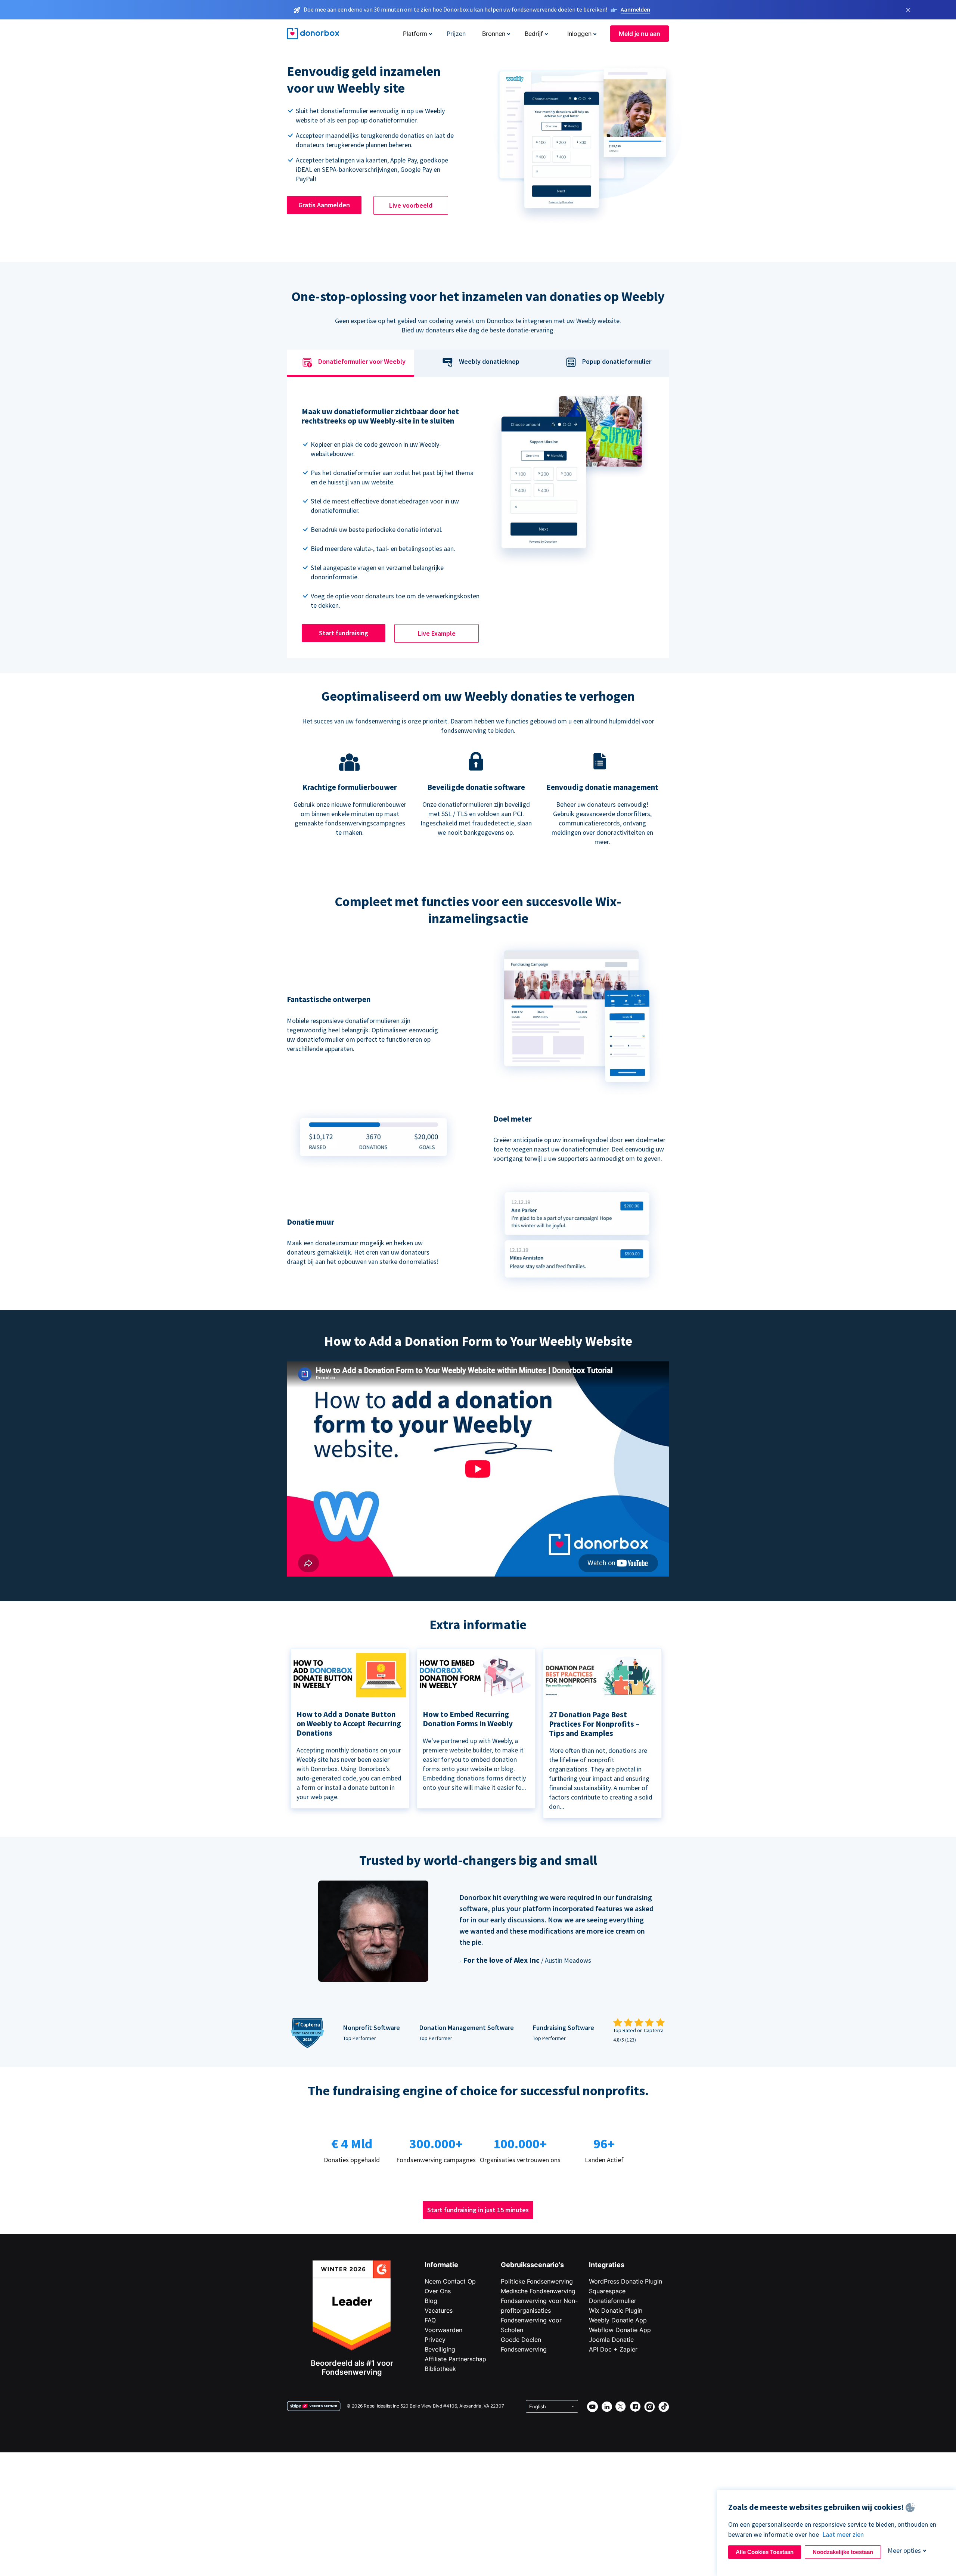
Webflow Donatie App (620, 2330)
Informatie (441, 2265)
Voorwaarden (443, 2330)
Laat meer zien (843, 2534)
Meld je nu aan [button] (640, 34)
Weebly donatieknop (489, 362)
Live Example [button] (437, 633)
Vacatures (439, 2310)
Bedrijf (534, 34)
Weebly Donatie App (618, 2320)
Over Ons (438, 2291)
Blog (431, 2301)
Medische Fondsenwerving (538, 2291)
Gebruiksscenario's (532, 2265)
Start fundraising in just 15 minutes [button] (478, 2210)
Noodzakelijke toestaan (843, 2552)
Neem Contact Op (450, 2281)
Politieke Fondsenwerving (537, 2281)
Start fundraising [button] (344, 633)
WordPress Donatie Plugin (626, 2281)
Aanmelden (635, 9)
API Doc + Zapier (613, 2349)
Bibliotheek (440, 2369)
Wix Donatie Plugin (616, 2310)
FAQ (430, 2320)
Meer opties (904, 2550)
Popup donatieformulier (617, 362)
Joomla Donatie (611, 2340)
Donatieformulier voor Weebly (362, 362)
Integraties (607, 2265)
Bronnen (494, 34)
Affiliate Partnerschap (455, 2359)
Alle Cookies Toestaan (765, 2552)
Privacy (435, 2340)
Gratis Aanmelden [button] (324, 205)
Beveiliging (440, 2349)
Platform (415, 34)
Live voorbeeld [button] (411, 205)
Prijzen (456, 34)
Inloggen (579, 34)
